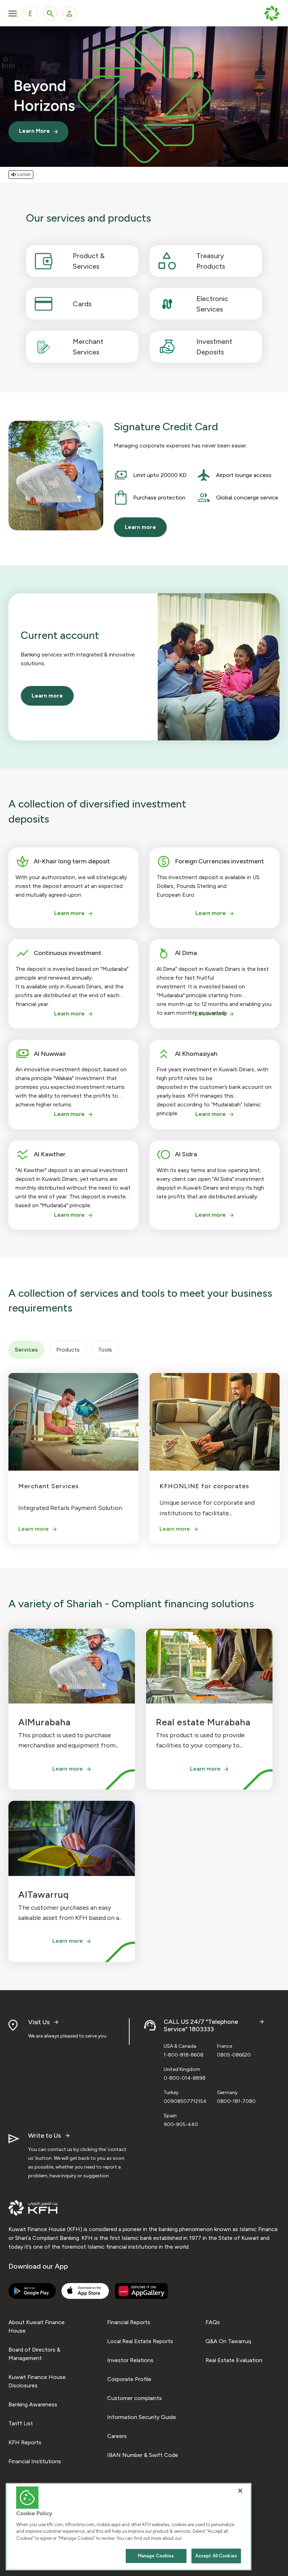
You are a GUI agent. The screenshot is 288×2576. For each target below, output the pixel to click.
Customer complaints (135, 2398)
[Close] (240, 2491)
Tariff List (21, 2423)
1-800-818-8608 (184, 2055)
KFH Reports (25, 2442)
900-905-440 (181, 2124)
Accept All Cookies (216, 2556)
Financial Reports (129, 2322)
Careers (117, 2436)
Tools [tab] (105, 1350)
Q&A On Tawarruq (228, 2341)
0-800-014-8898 (185, 2078)
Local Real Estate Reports (140, 2341)
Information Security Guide (142, 2417)
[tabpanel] (144, 1455)
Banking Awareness (33, 2404)
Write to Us (44, 2136)
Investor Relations (130, 2360)
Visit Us (39, 2022)
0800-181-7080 (236, 2101)
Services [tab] (26, 1350)
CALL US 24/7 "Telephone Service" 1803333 (201, 2026)
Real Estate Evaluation (234, 2360)
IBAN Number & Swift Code (143, 2455)
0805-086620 (234, 2055)
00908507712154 (185, 2101)
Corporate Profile (129, 2379)
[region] (129, 2527)
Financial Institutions (35, 2461)
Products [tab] (68, 1350)
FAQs (213, 2322)
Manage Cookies (156, 2556)
